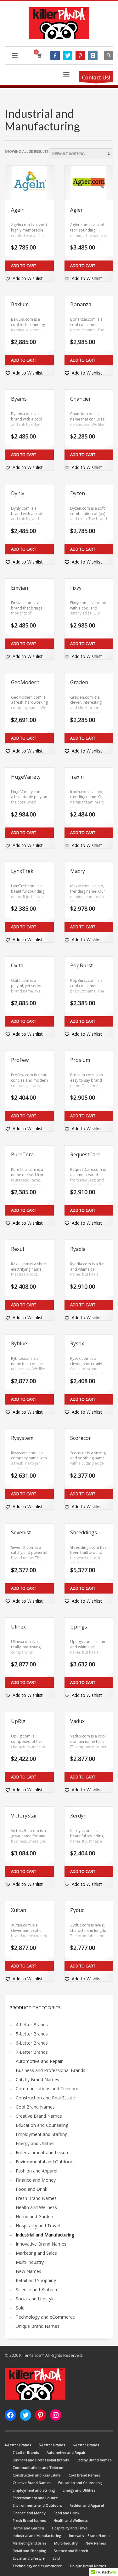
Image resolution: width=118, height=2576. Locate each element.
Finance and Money (36, 2180)
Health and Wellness (36, 2207)
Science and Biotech (36, 2290)
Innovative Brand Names (41, 2244)
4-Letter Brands (32, 2025)
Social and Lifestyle (35, 2299)
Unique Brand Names (38, 2326)
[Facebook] (55, 55)
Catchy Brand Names (37, 2079)
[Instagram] (93, 55)
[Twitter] (68, 55)
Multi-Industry (30, 2262)
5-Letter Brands (32, 2034)
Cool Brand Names (35, 2107)
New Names (28, 2271)
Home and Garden (34, 2216)
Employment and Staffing (42, 2134)
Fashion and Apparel (37, 2171)
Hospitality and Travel (38, 2226)
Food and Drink (31, 2189)
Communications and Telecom (47, 2089)
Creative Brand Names (39, 2116)
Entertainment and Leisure (43, 2152)
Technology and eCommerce (45, 2317)
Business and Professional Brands (51, 2070)
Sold (20, 2308)
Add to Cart (24, 266)
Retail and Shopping (36, 2280)
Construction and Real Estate (45, 2098)
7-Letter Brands (32, 2052)
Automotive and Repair (39, 2061)
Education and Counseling (42, 2125)
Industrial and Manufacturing (45, 2235)
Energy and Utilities (35, 2143)
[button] (24, 278)
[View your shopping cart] (39, 56)
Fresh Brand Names (36, 2198)
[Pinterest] (80, 55)
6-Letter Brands (32, 2043)
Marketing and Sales (36, 2253)
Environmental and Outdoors (45, 2162)
